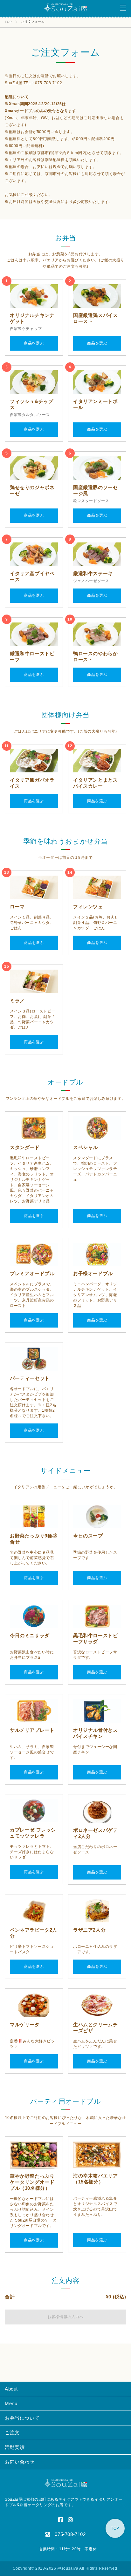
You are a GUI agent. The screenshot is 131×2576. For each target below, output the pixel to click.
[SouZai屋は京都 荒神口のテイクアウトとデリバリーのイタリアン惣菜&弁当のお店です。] (66, 10)
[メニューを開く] (123, 8)
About (11, 2389)
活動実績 (15, 2447)
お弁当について (22, 2418)
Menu (11, 2403)
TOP (115, 2528)
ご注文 (12, 2433)
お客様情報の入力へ (65, 2317)
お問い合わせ (20, 2462)
